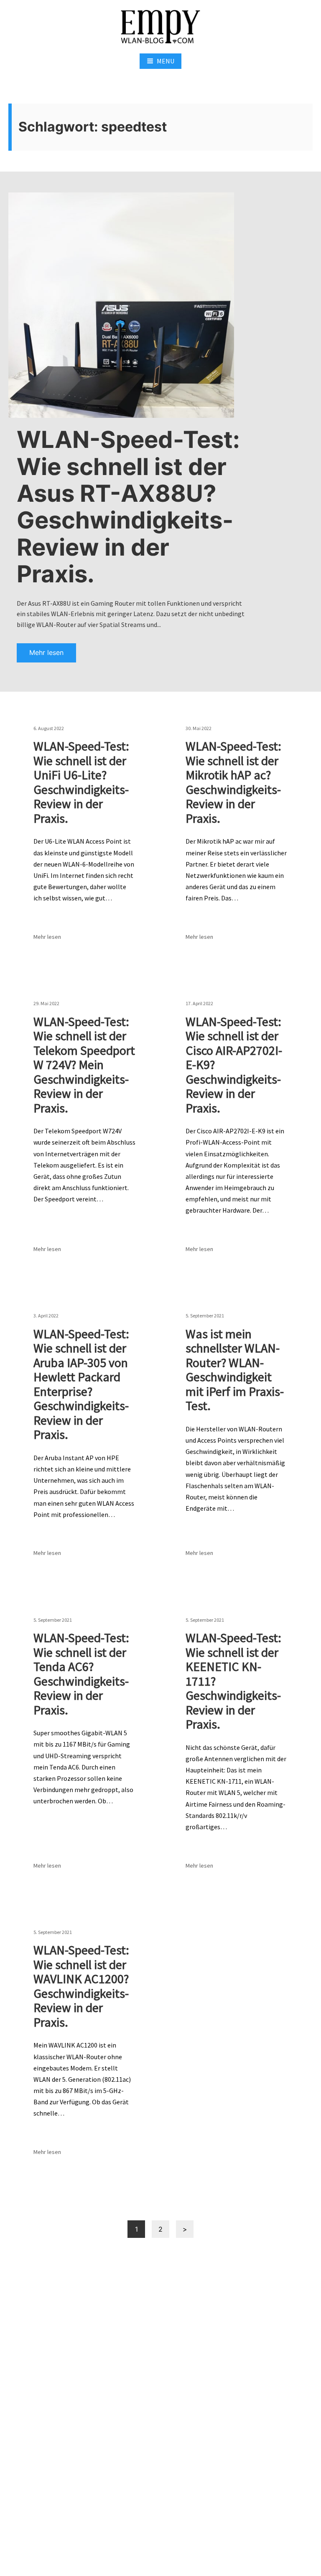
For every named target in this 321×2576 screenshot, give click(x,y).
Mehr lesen (46, 652)
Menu (166, 61)
